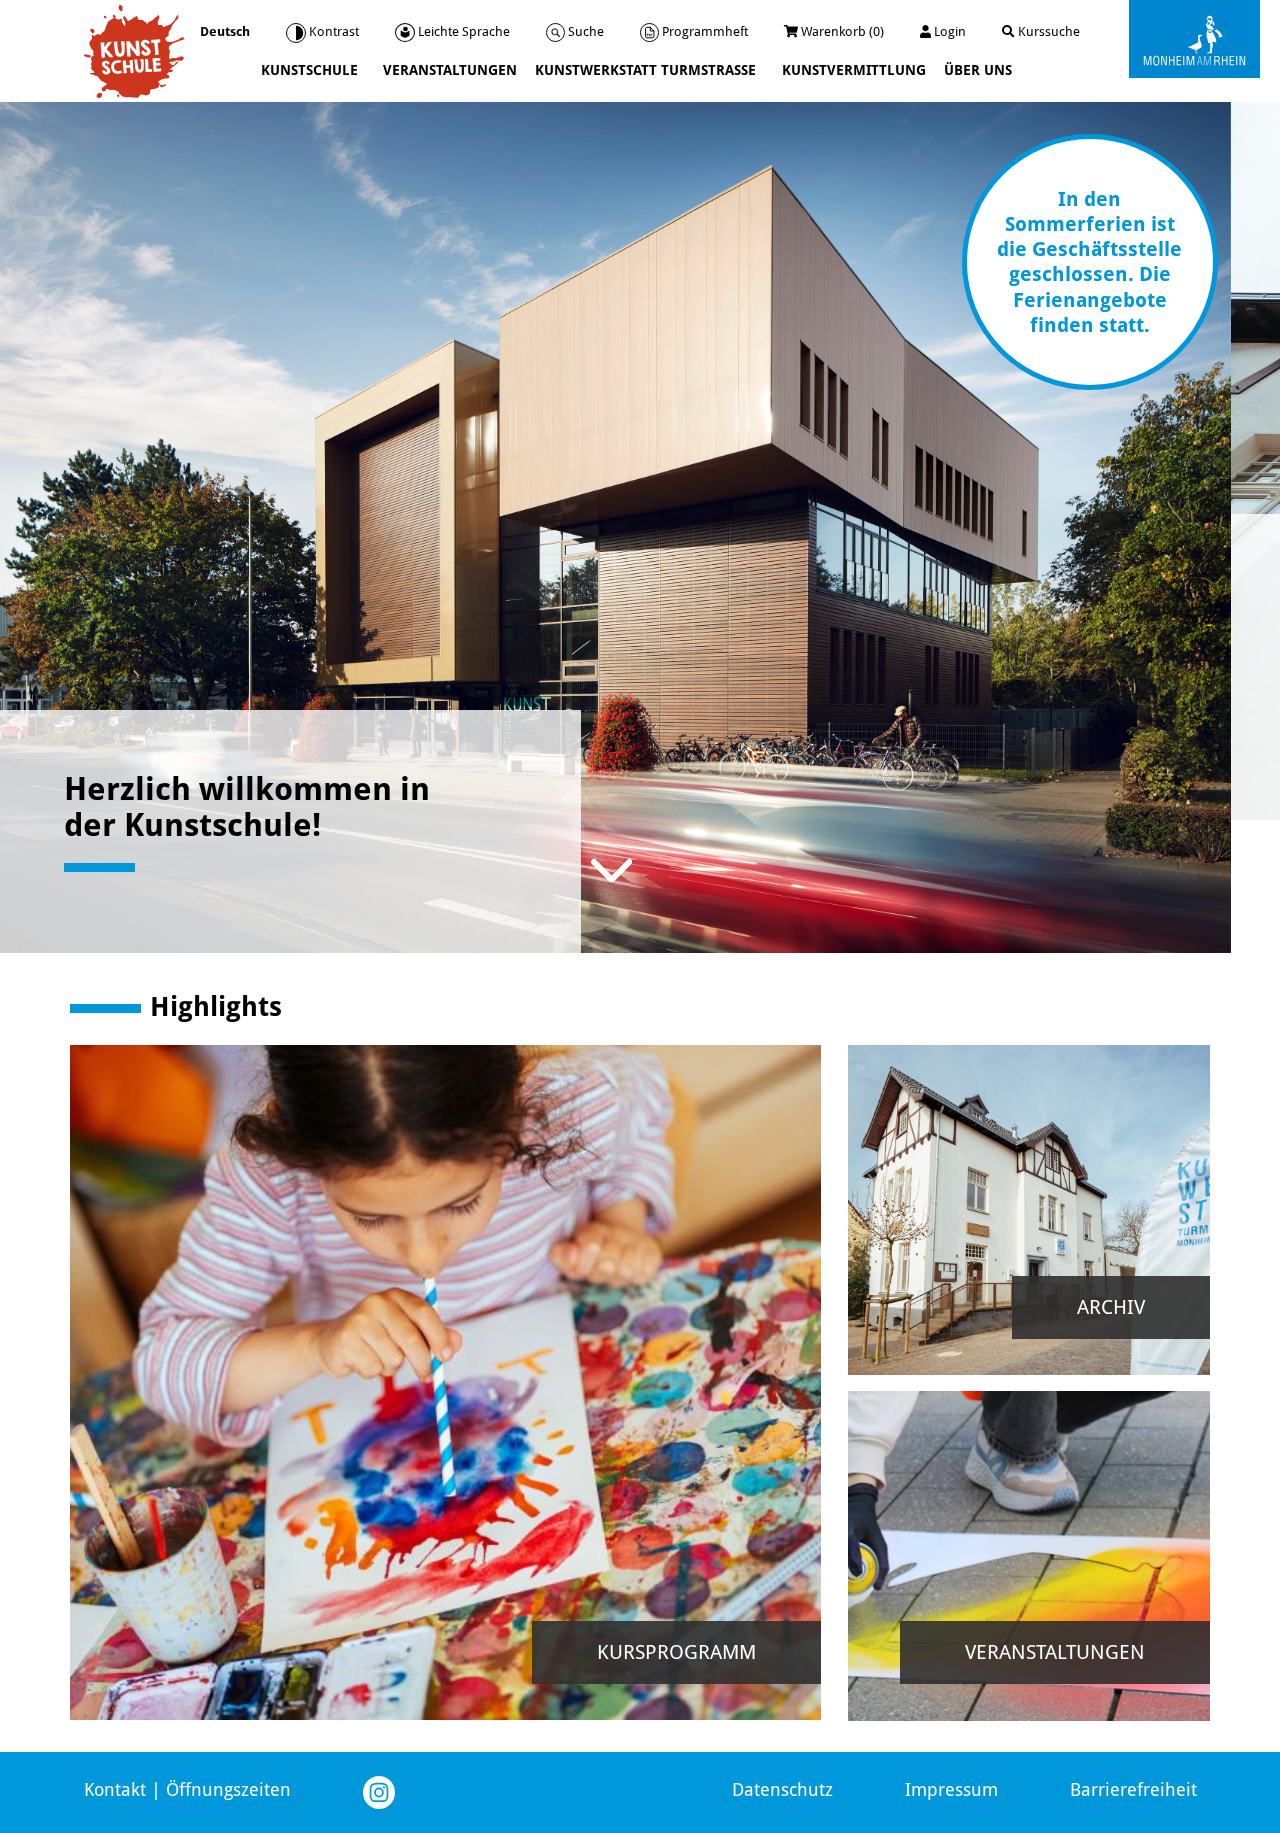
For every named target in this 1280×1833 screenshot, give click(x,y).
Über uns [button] (980, 70)
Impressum (951, 1789)
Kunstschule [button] (311, 70)
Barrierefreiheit (1133, 1789)
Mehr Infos (523, 1532)
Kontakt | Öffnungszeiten (187, 1789)
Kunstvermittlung (854, 70)
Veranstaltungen (450, 70)
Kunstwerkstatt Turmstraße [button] (647, 70)
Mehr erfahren (183, 747)
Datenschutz (782, 1789)
